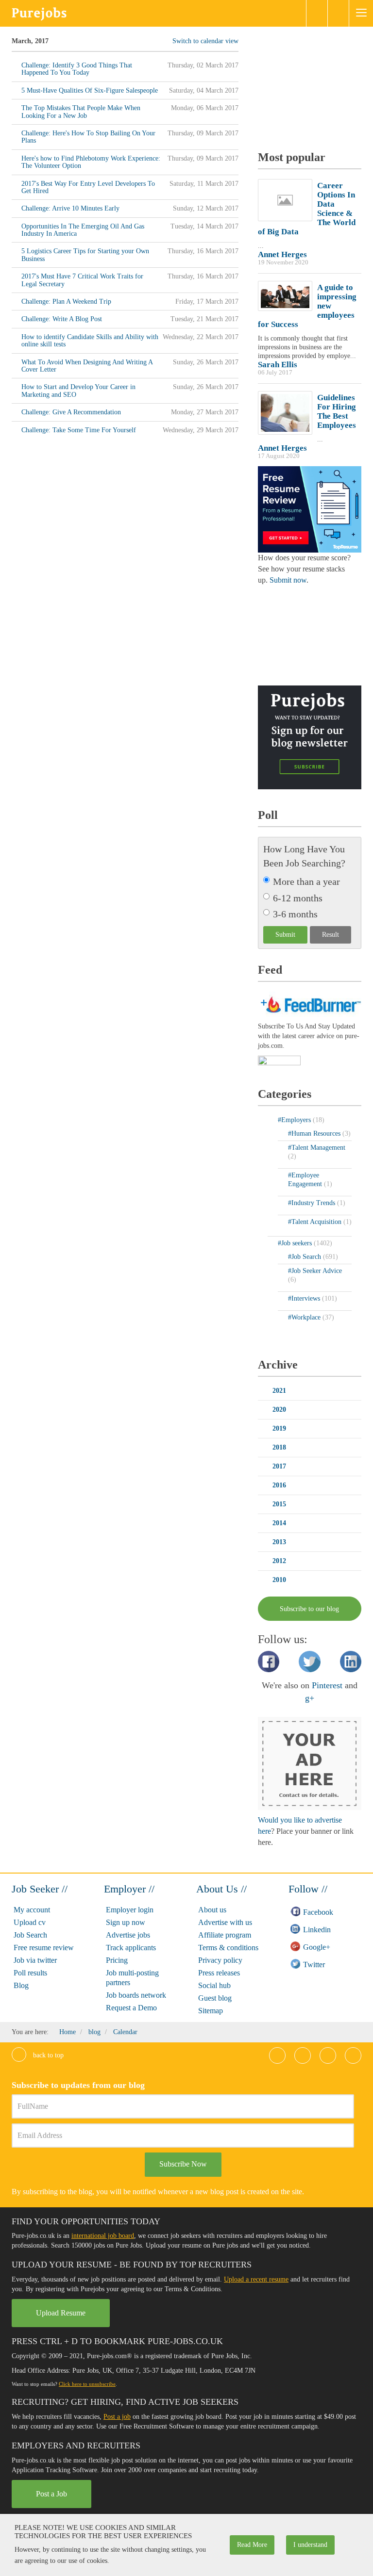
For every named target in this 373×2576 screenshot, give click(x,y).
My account (32, 1910)
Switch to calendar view (205, 41)
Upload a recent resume (256, 2279)
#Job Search (305, 1257)
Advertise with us (225, 1922)
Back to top (47, 2055)
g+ (310, 1698)
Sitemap (211, 2011)
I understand (310, 2545)
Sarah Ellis (278, 365)
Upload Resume (61, 2313)
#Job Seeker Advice (315, 1271)
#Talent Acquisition (316, 1222)
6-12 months (298, 898)
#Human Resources (315, 1133)
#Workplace (305, 1317)
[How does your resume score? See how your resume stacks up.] (310, 509)
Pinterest (327, 1685)
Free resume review (44, 1948)
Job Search (30, 1935)
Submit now (288, 580)
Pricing (117, 1960)
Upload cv (30, 1922)
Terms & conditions (228, 1948)
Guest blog (215, 1998)
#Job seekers (296, 1243)
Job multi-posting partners (132, 1978)
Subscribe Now (183, 2164)
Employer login (130, 1910)
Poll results (30, 1973)
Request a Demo (131, 2008)
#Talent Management (317, 1148)
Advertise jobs (128, 1935)
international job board (103, 2236)
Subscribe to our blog (309, 1609)
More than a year (306, 881)
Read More (252, 2545)
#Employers (295, 1120)
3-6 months (295, 914)
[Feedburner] (279, 1061)
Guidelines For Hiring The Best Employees (337, 411)
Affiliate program (225, 1935)
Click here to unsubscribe (87, 2384)
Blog (21, 1985)
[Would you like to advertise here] (310, 1763)
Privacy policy (220, 1960)
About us (212, 1910)
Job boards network (136, 1995)
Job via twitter (35, 1960)
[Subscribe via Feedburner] (310, 1003)
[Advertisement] (315, 85)
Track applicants (131, 1948)
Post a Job (51, 2494)
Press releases (219, 1973)
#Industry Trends (313, 1203)
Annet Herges (282, 254)
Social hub (214, 1985)
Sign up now (126, 1922)
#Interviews (305, 1298)
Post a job (117, 2417)
